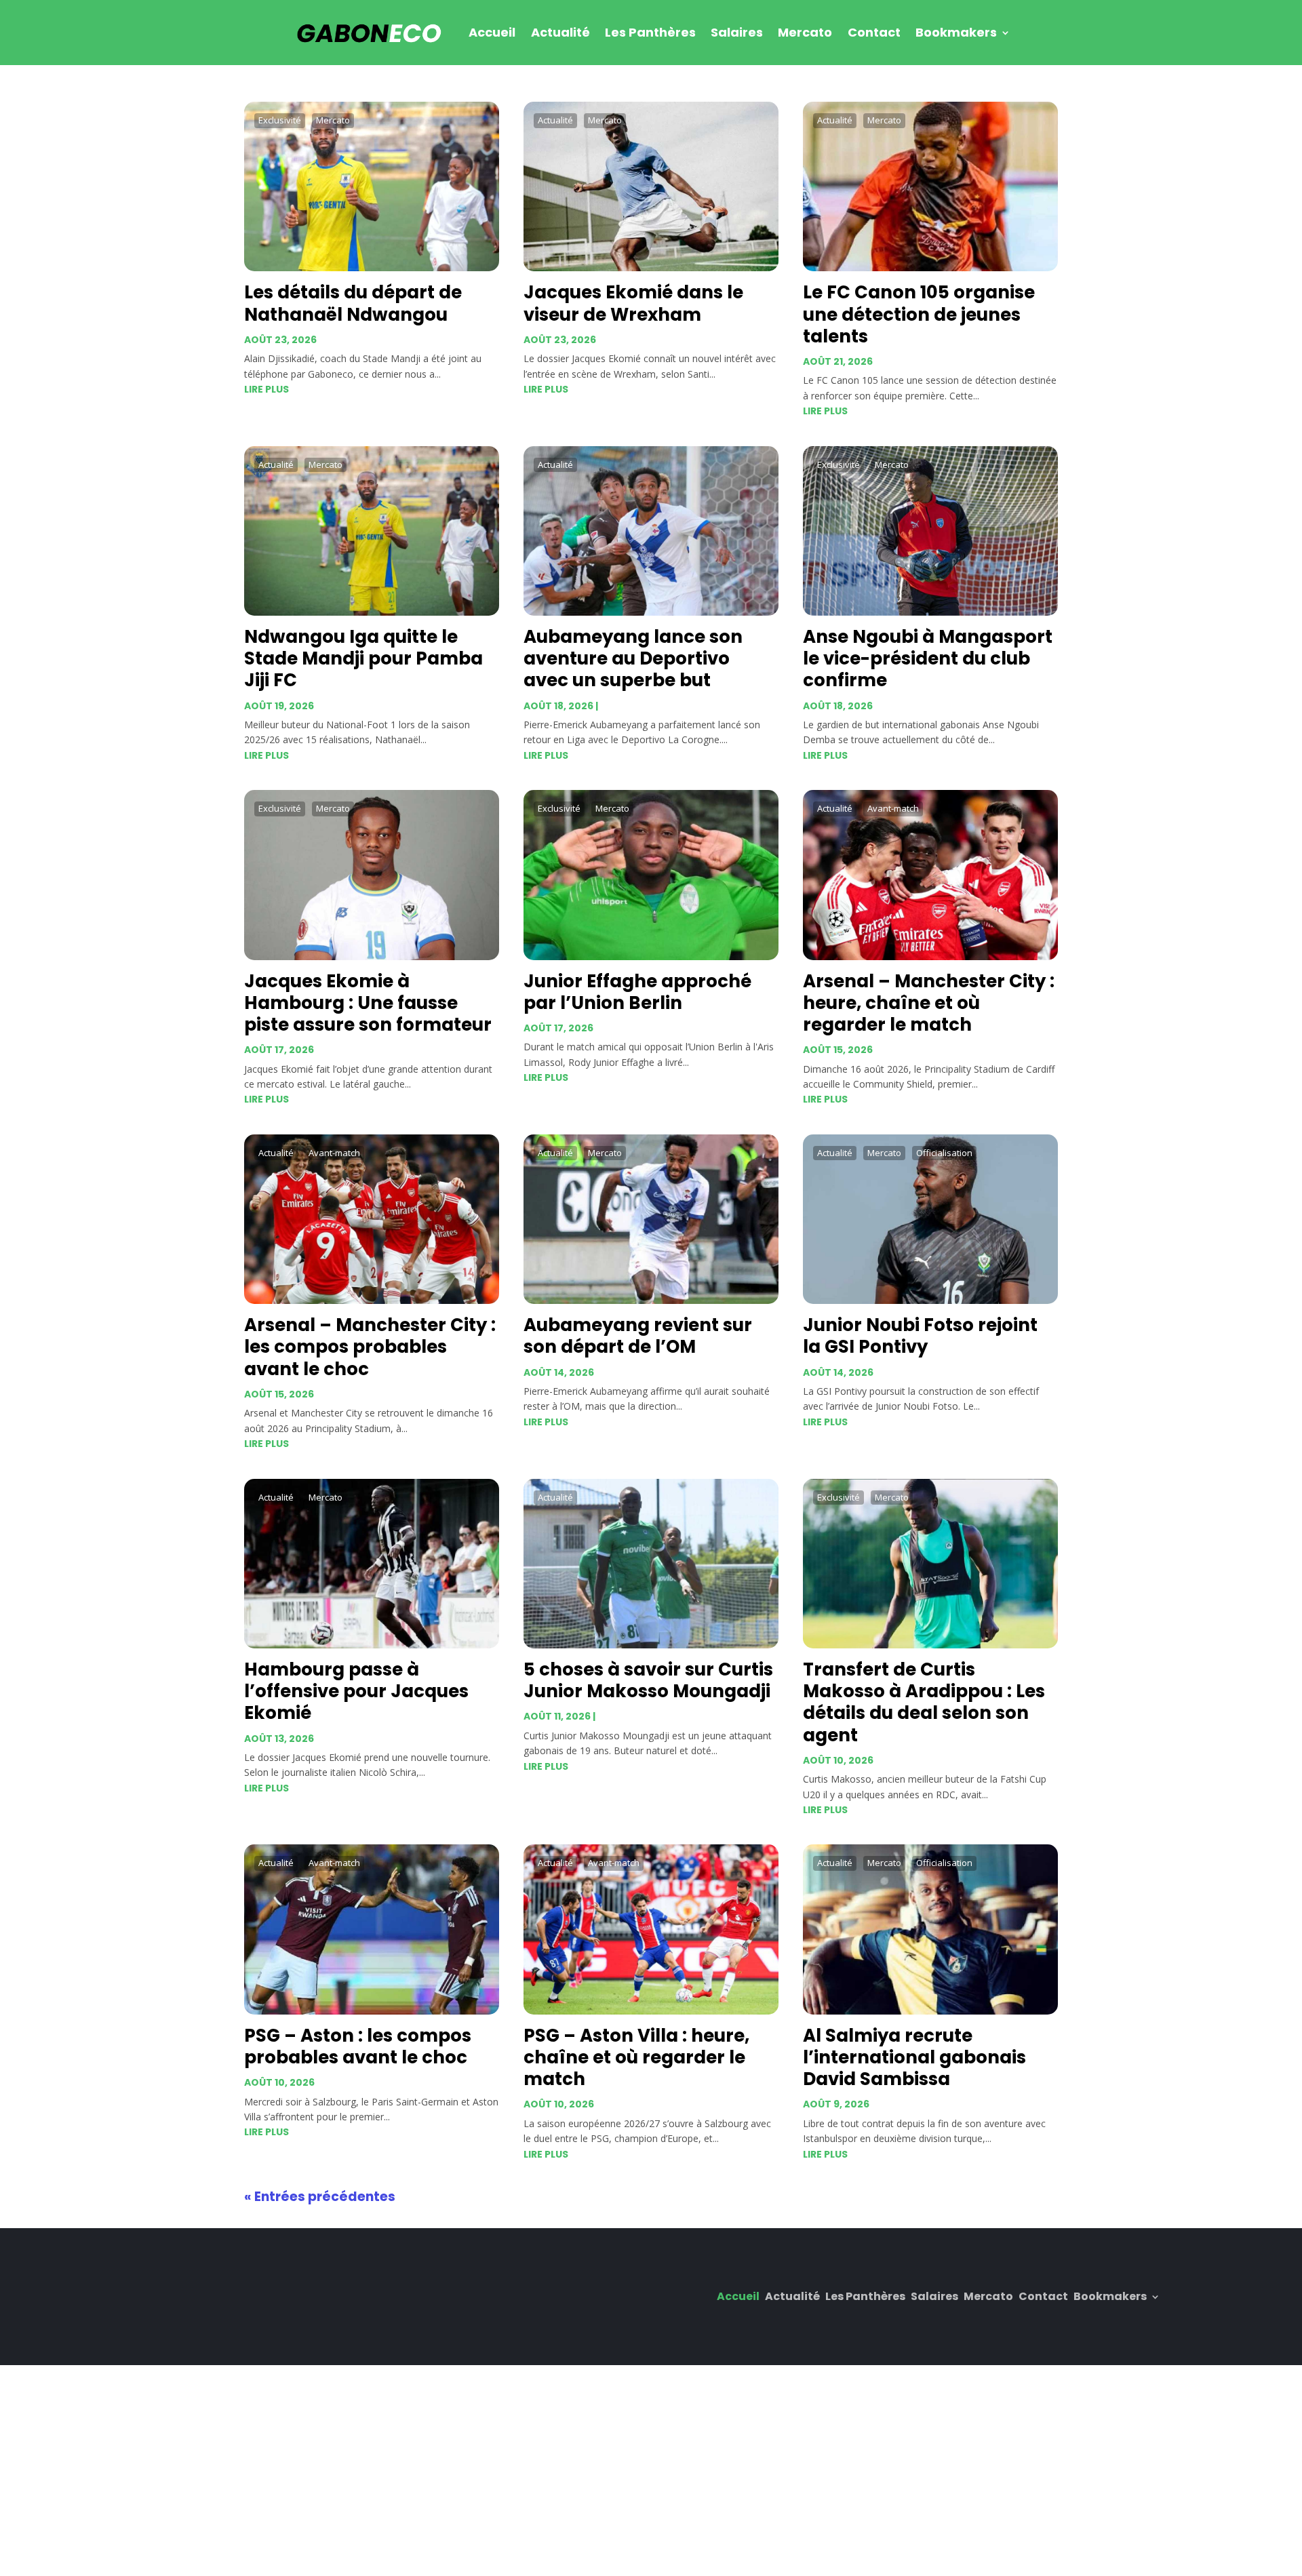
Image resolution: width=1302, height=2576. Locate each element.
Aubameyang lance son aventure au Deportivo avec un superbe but (633, 658)
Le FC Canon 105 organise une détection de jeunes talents (919, 314)
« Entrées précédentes (320, 2197)
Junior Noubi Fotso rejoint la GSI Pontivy (920, 1336)
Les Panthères (650, 32)
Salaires (737, 32)
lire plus (267, 389)
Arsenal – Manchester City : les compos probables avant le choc (370, 1347)
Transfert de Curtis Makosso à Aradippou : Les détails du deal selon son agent (924, 1702)
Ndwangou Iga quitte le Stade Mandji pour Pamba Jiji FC (363, 658)
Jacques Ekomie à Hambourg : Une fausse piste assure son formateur (368, 1003)
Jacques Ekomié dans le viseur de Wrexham (633, 303)
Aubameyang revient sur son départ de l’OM (638, 1336)
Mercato (805, 32)
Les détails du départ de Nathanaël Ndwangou (353, 303)
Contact (874, 32)
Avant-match (893, 808)
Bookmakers (956, 32)
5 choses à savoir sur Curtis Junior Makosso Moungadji (648, 1680)
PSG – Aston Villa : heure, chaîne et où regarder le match (636, 2057)
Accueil (492, 32)
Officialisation (944, 1153)
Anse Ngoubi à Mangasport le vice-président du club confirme (928, 658)
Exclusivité (280, 120)
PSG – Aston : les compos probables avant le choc (358, 2046)
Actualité (560, 32)
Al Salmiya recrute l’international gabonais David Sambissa (914, 2057)
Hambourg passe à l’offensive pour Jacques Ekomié (356, 1691)
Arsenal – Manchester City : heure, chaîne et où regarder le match (929, 1003)
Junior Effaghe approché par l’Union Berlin (637, 992)
